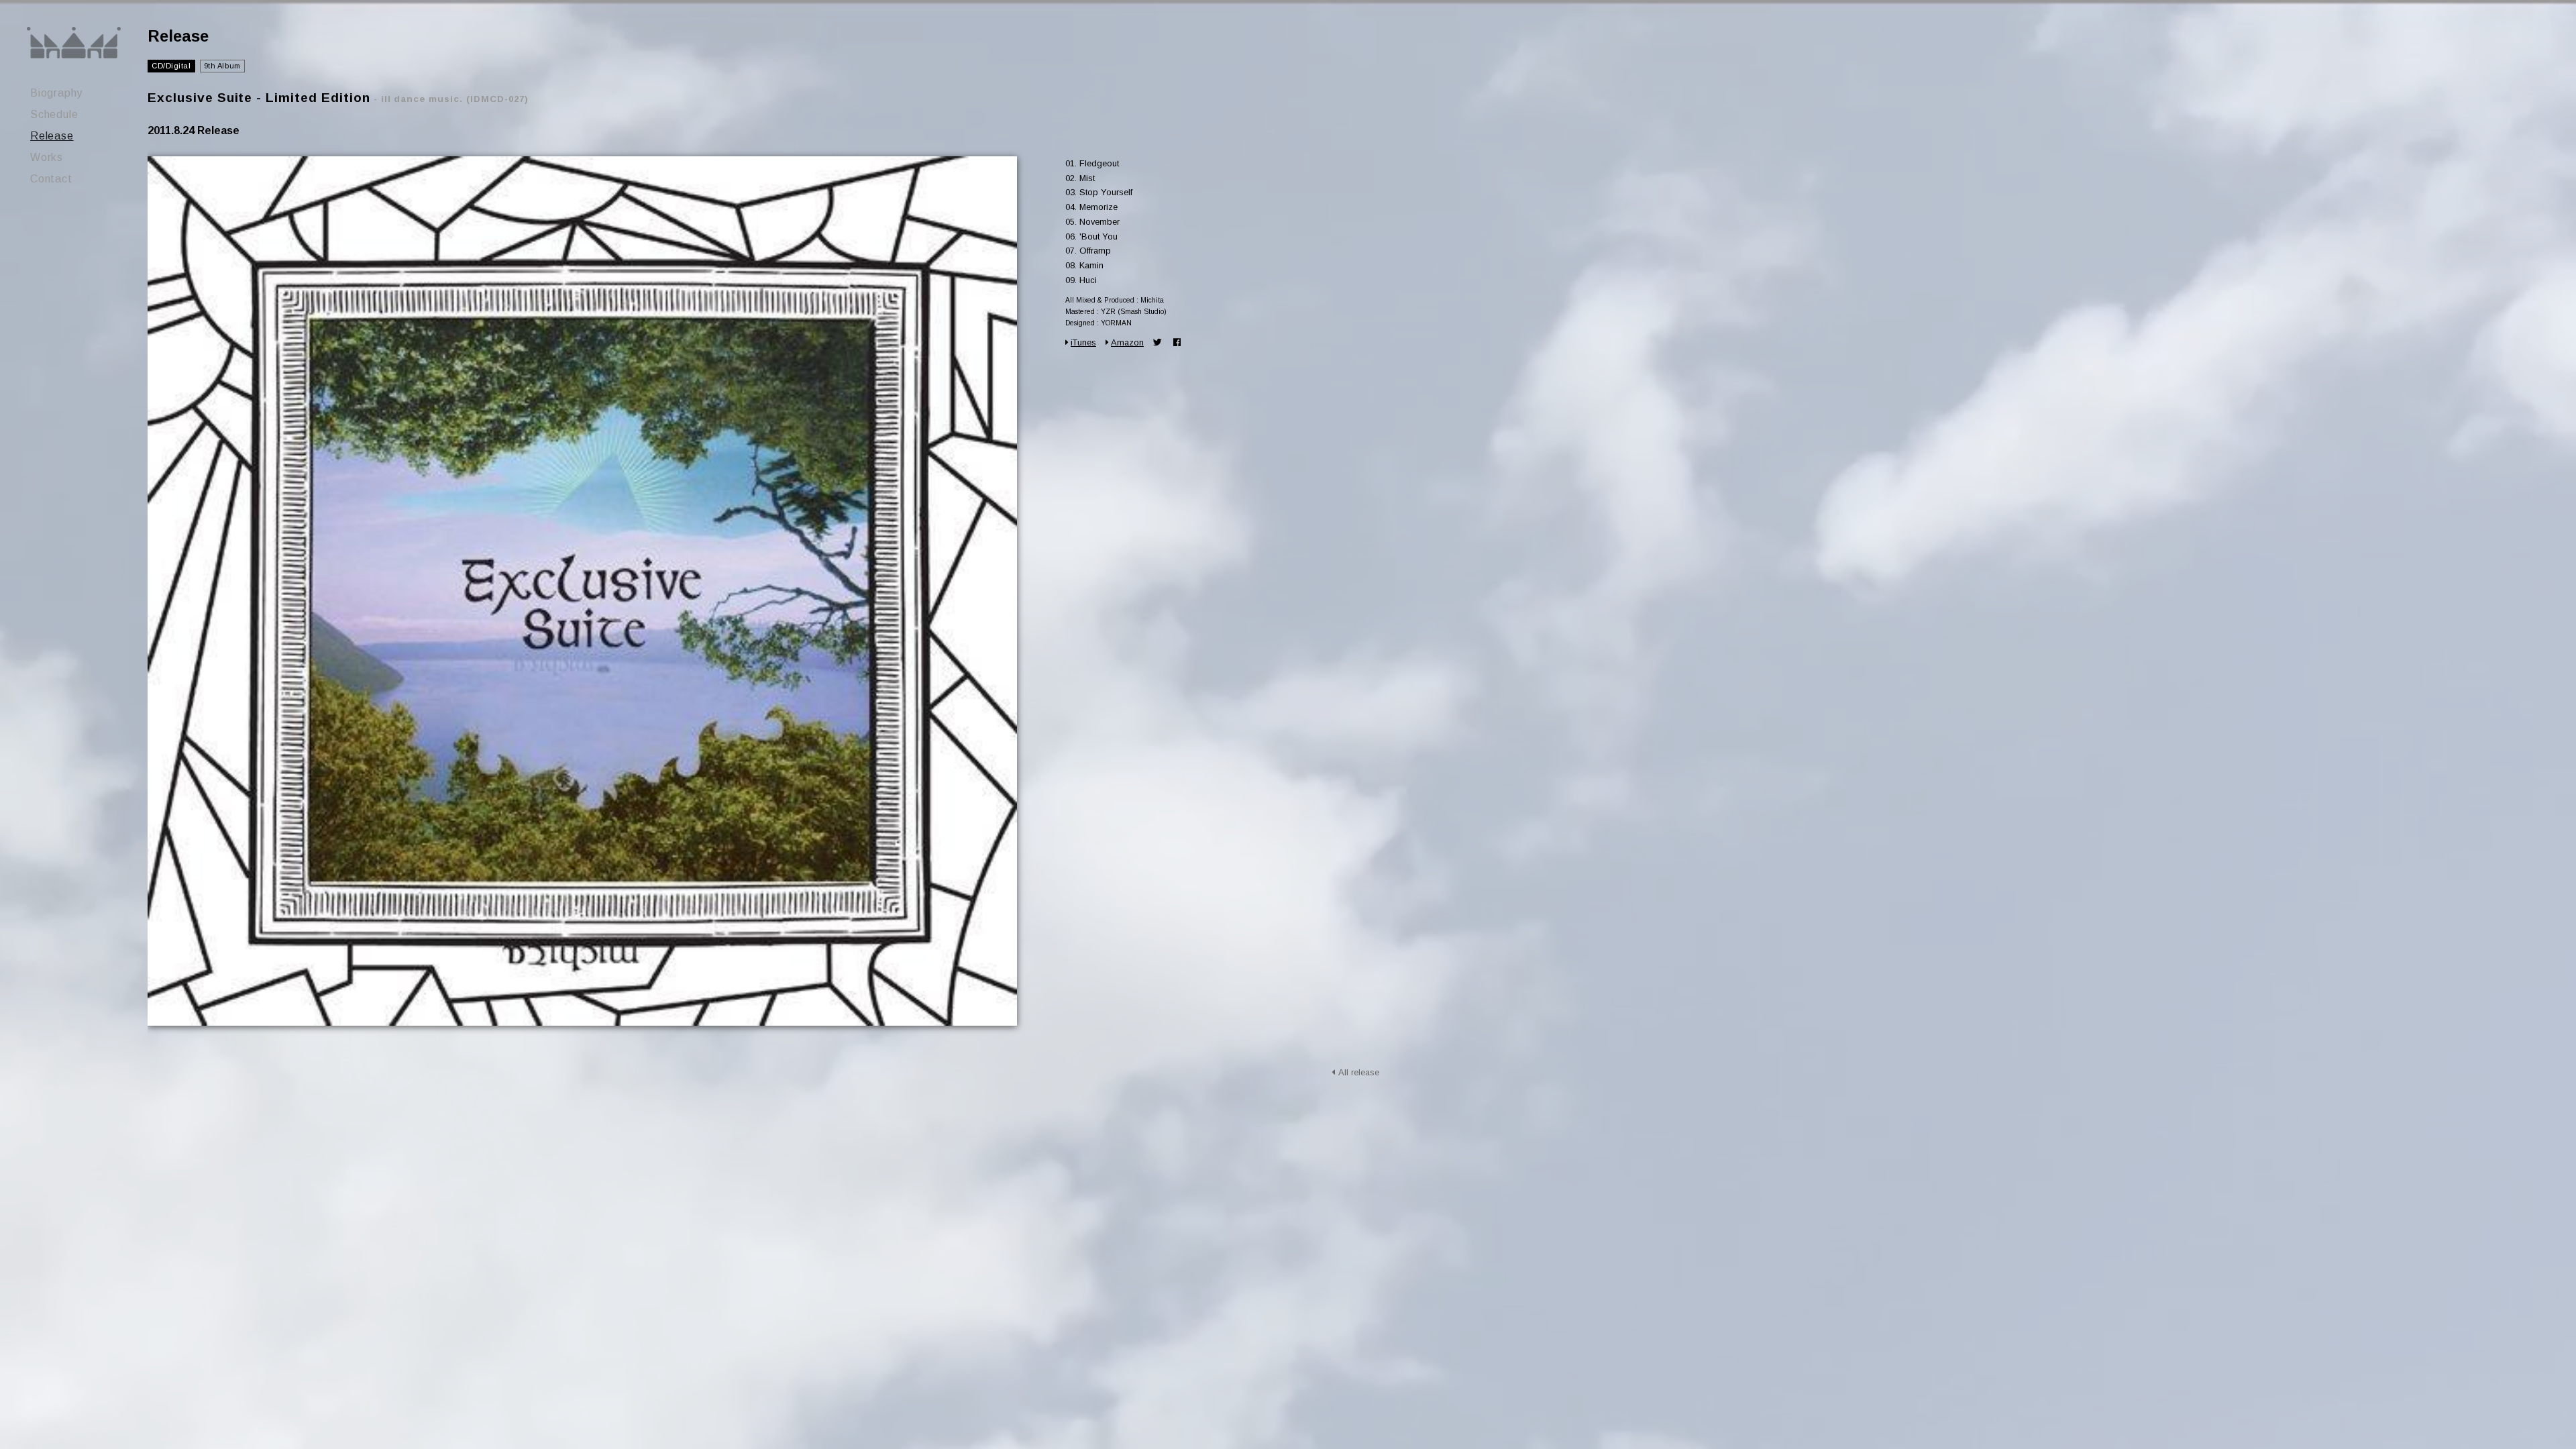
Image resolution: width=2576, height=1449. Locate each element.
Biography (56, 93)
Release (52, 136)
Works (47, 157)
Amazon (1127, 342)
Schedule (54, 114)
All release (1359, 1072)
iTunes (1083, 342)
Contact (51, 179)
